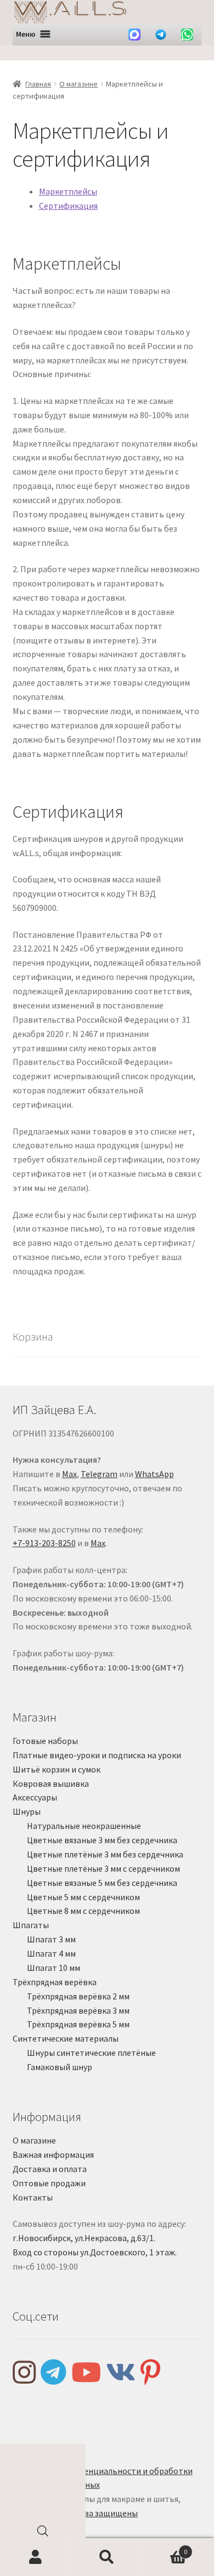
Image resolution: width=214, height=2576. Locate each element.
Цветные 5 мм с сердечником (83, 1897)
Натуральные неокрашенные (84, 1826)
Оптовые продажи (49, 2183)
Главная (38, 84)
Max (69, 1474)
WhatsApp (154, 1474)
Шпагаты (31, 1925)
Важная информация (53, 2155)
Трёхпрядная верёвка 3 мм (78, 2010)
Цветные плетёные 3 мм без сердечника (105, 1854)
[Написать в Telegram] (161, 35)
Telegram (99, 1474)
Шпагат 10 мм (54, 1968)
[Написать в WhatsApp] (187, 35)
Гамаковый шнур (60, 2067)
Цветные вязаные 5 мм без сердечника (102, 1883)
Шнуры (27, 1811)
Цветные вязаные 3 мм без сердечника (102, 1840)
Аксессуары (35, 1797)
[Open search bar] (43, 2534)
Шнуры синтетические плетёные (91, 2053)
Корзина (165, 2548)
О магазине (78, 84)
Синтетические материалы (66, 2038)
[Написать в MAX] (134, 35)
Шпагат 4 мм (51, 1953)
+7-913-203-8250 (44, 1543)
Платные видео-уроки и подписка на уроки (97, 1755)
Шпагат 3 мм (51, 1939)
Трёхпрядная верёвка (55, 1982)
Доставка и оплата (50, 2169)
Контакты (33, 2197)
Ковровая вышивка (51, 1783)
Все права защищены (96, 2513)
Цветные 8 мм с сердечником (83, 1911)
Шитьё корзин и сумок (57, 1769)
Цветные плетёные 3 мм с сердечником (103, 1868)
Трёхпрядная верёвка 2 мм (78, 1996)
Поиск (107, 2557)
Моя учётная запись (36, 2557)
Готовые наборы (45, 1741)
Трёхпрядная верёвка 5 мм (78, 2024)
